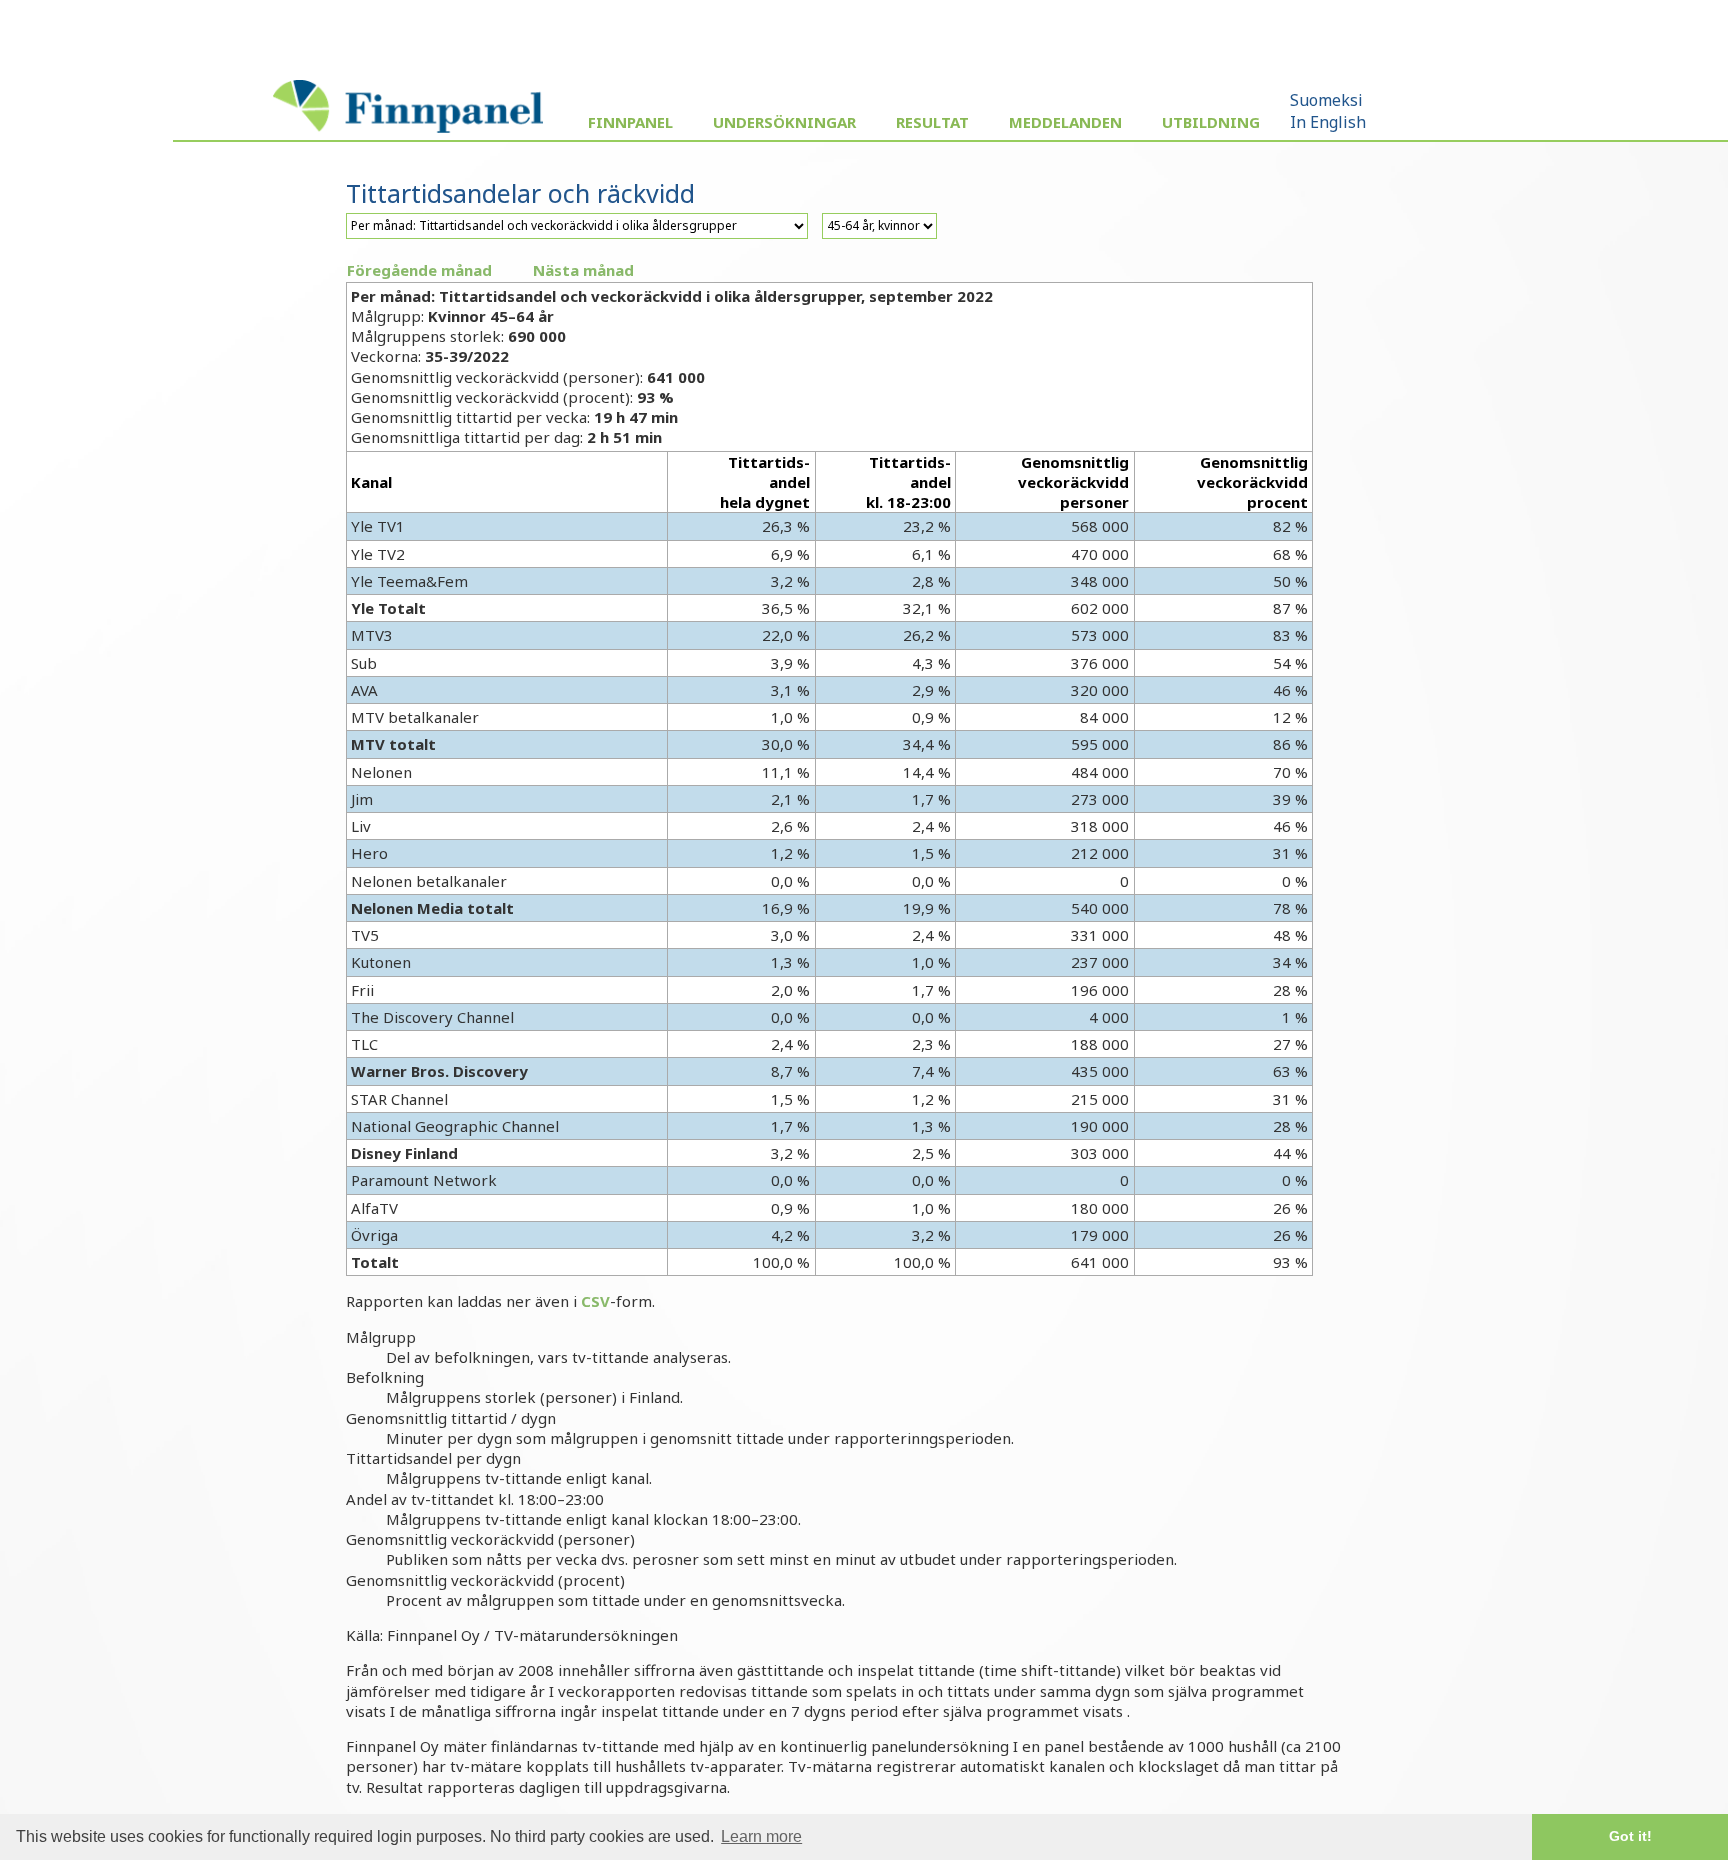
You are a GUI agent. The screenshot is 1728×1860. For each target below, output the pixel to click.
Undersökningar (784, 122)
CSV (595, 1301)
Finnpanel (630, 122)
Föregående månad (419, 270)
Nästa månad (583, 270)
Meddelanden (1065, 122)
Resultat (932, 122)
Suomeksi (1326, 100)
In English (1328, 122)
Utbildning (1211, 122)
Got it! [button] (1630, 1836)
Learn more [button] (761, 1836)
